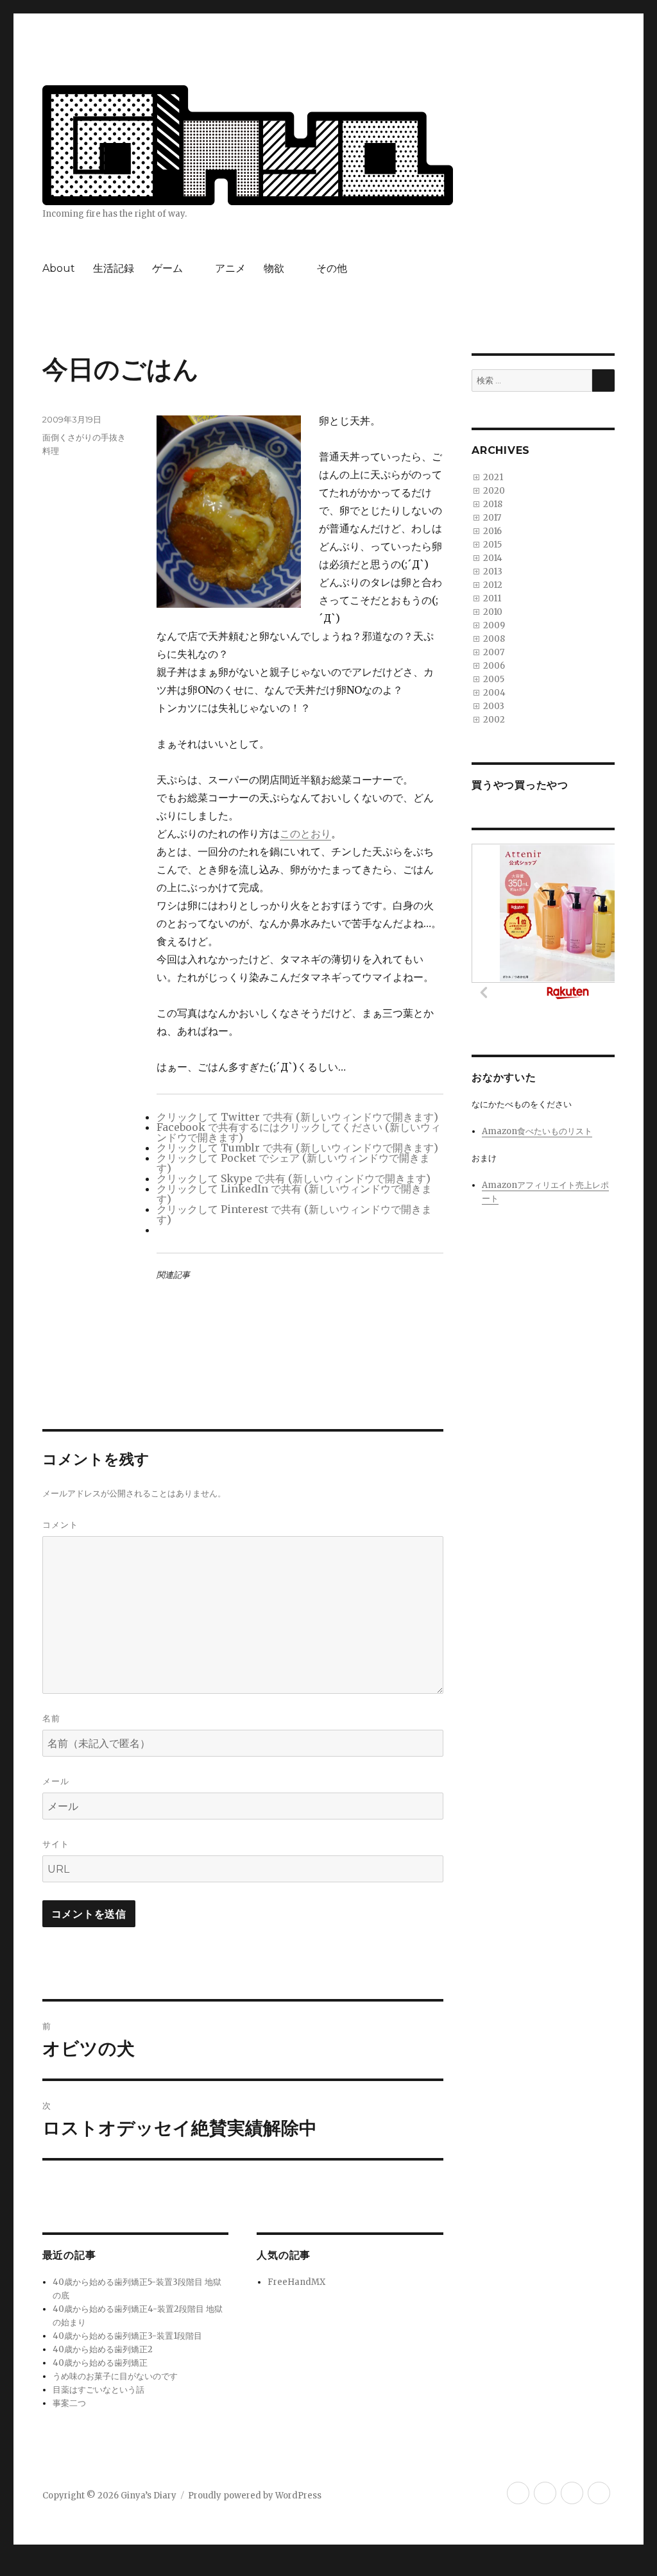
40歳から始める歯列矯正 (100, 2363)
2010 (493, 612)
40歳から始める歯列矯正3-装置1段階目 (127, 2336)
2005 (494, 679)
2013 (493, 572)
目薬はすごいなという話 (98, 2390)
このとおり (305, 833)
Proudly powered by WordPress (255, 2496)
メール (56, 1781)
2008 (494, 639)
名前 (51, 1718)
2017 (492, 518)
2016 (492, 531)
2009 (494, 625)
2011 (492, 598)
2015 (492, 545)
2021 (493, 477)
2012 (493, 585)
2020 (494, 491)
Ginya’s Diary (149, 2496)
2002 (494, 720)
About (59, 268)
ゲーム (167, 268)
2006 (494, 666)
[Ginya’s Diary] (248, 144)
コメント (60, 1525)
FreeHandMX (296, 2282)
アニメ (230, 268)
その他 (332, 268)
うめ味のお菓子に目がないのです (115, 2376)
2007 (494, 652)
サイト (56, 1844)
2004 (494, 693)
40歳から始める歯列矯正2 (103, 2349)
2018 (493, 504)
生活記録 (114, 268)
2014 (493, 558)
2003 (494, 706)
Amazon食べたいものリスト (537, 1131)
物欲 (274, 268)
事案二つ (69, 2403)
